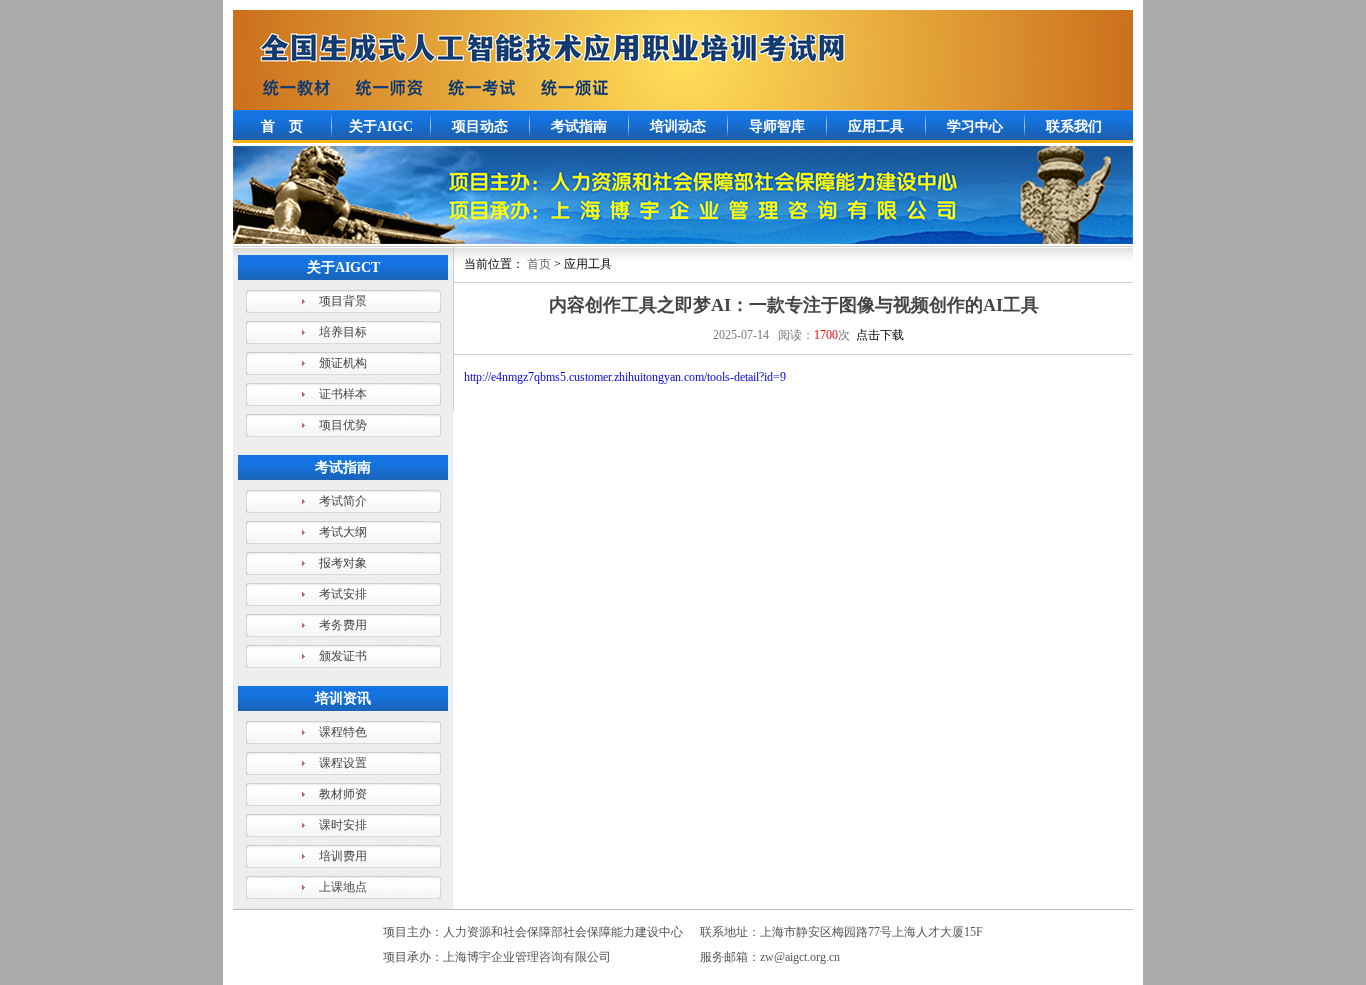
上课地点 (343, 887)
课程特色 (343, 732)
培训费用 (343, 856)
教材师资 (343, 794)
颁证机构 (343, 363)
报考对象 (343, 563)
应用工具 (876, 126)
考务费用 (343, 625)
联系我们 (1074, 126)
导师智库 (777, 126)
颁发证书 (343, 656)
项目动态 (480, 126)
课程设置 (343, 763)
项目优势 (343, 425)
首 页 (282, 126)
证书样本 (343, 394)
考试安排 (343, 594)
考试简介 (343, 501)
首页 (539, 264)
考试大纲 (343, 532)
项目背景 (343, 301)
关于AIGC (381, 126)
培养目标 (343, 332)
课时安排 (343, 825)
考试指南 (579, 126)
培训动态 (678, 126)
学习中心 (975, 126)
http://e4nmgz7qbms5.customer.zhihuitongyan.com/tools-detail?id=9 (625, 377)
